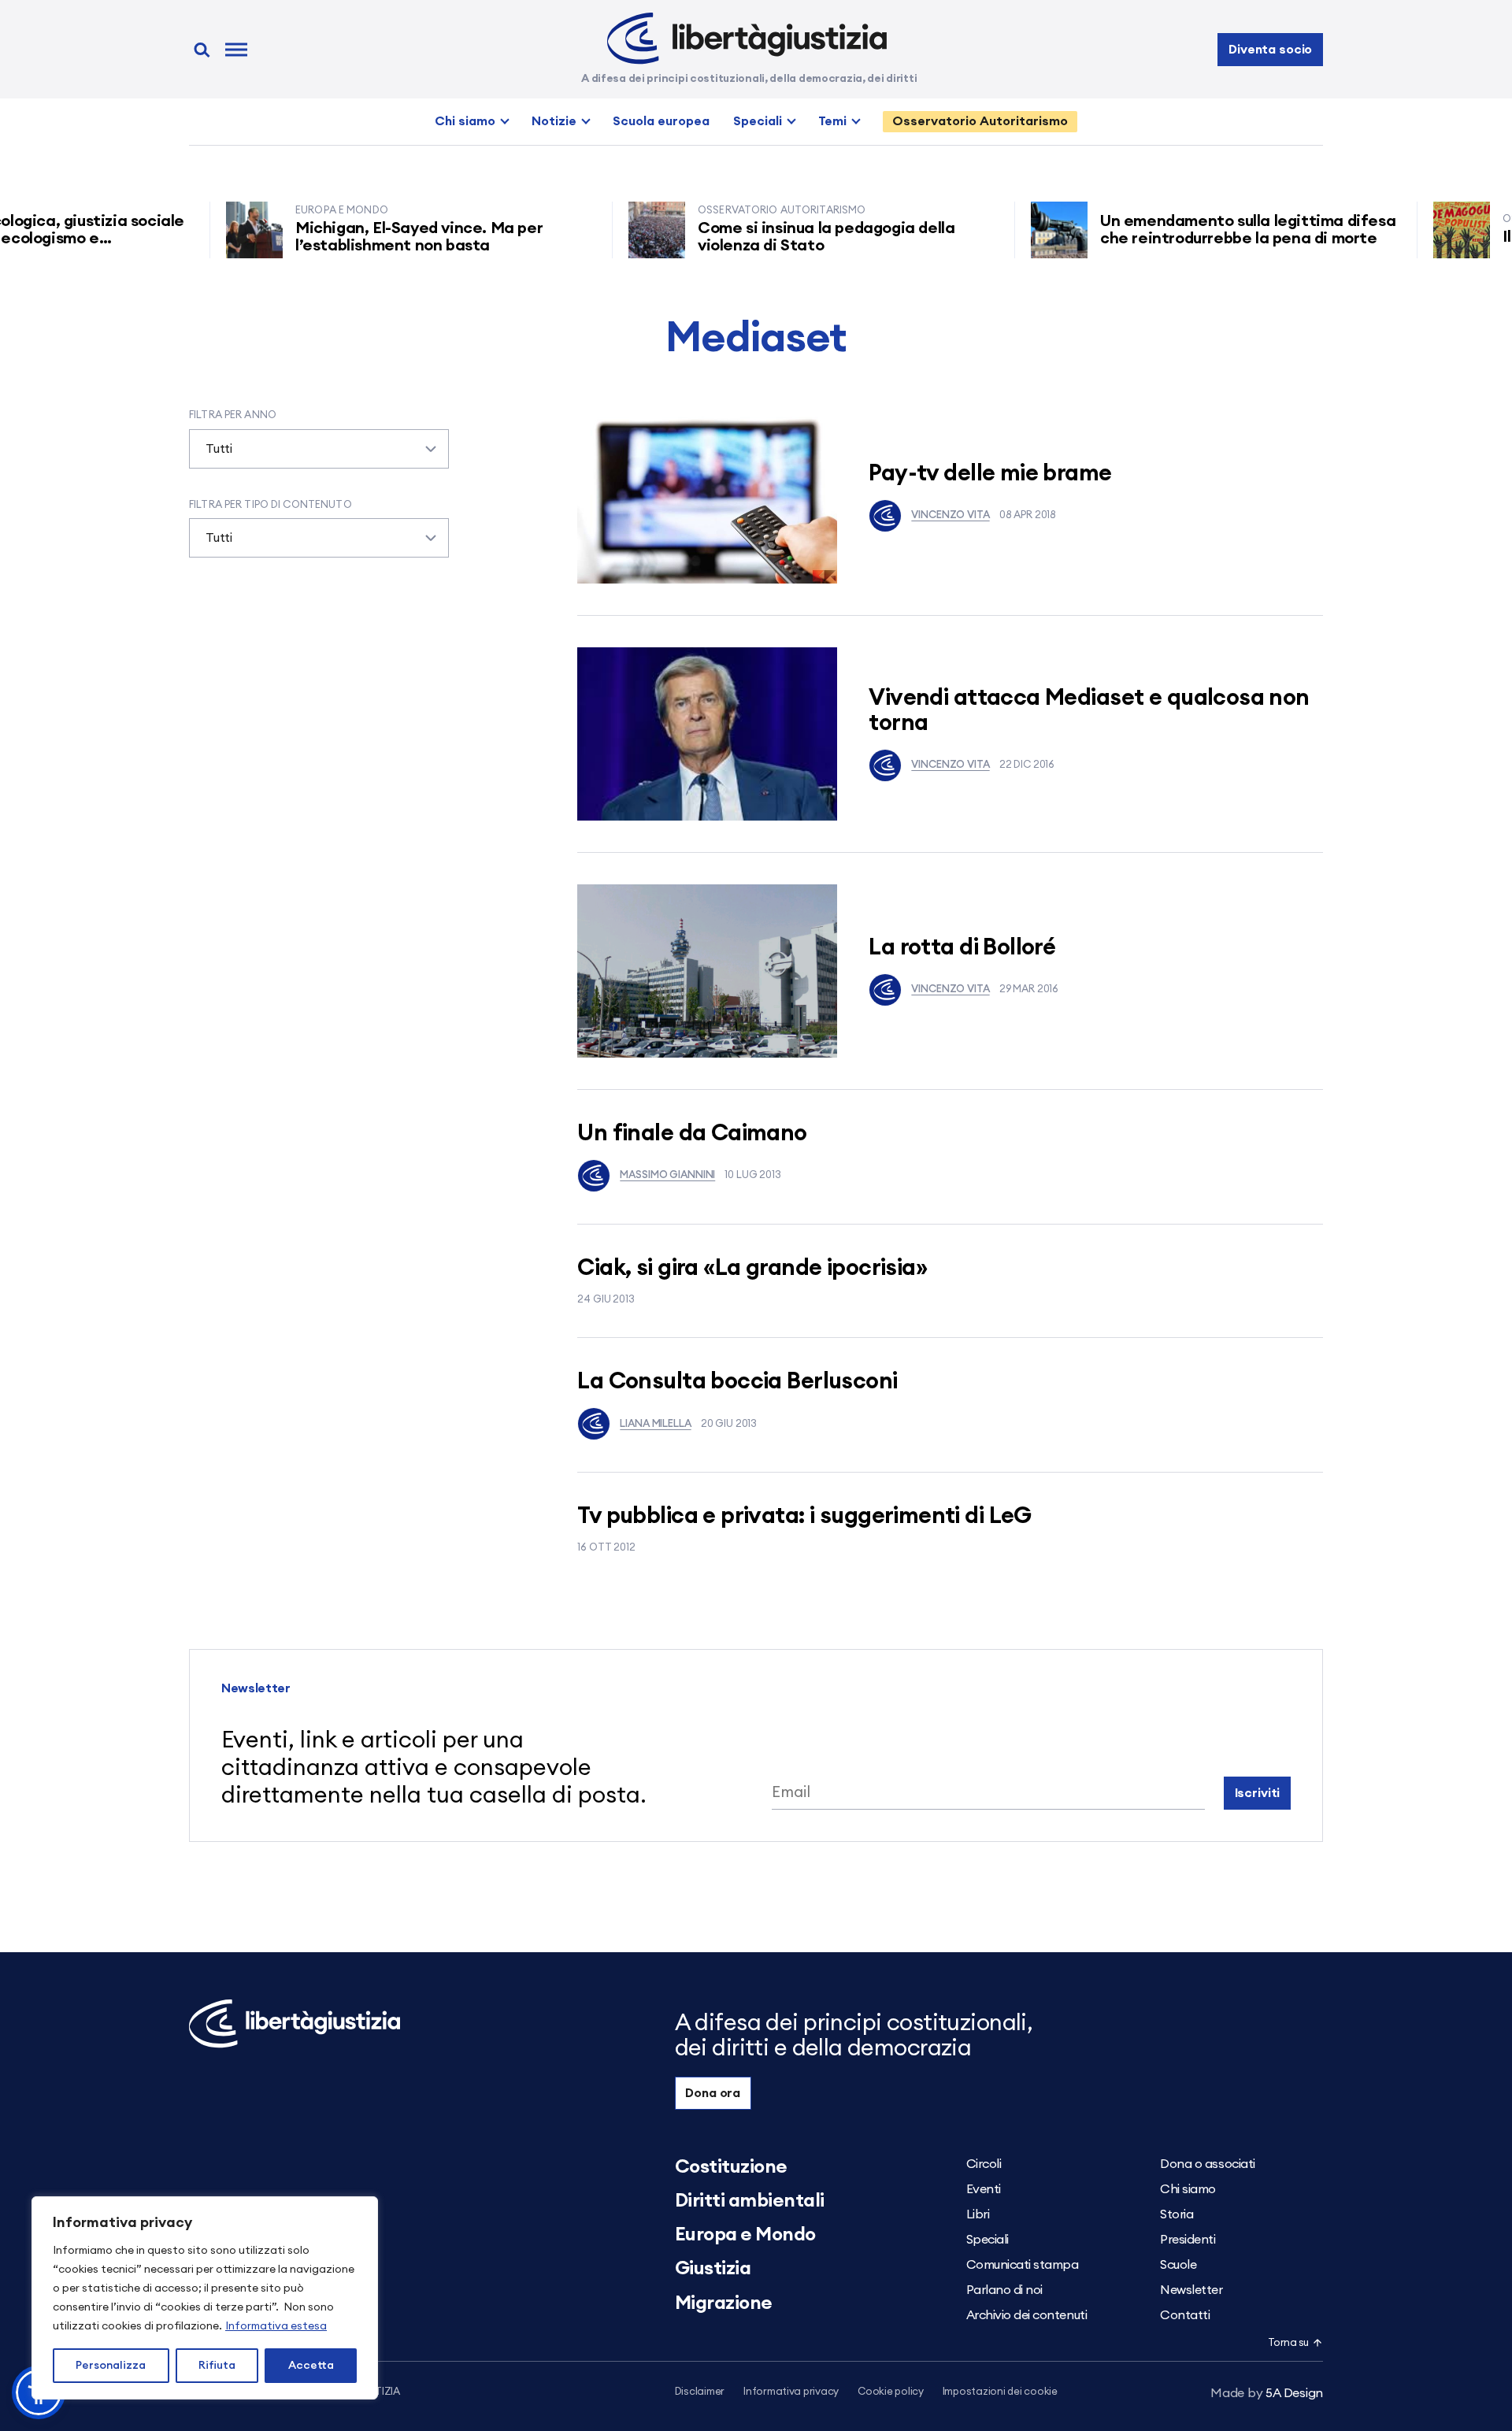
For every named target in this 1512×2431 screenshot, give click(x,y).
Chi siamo (465, 121)
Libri (978, 2214)
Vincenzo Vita (950, 515)
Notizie (554, 121)
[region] (205, 2298)
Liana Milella (655, 1424)
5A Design (1267, 2393)
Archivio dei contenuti (1027, 2315)
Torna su (1288, 2343)
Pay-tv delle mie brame (990, 474)
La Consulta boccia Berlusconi (737, 1382)
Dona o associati (1207, 2164)
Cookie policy (891, 2392)
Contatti (1185, 2315)
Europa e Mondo (745, 2235)
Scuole (1178, 2265)
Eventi (984, 2189)
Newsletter (1191, 2290)
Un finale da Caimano (692, 1134)
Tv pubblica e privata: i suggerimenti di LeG (804, 1516)
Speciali (758, 121)
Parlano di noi (1004, 2290)
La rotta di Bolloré (962, 948)
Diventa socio (1270, 50)
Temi (832, 121)
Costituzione (731, 2167)
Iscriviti (1258, 1793)
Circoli (984, 2164)
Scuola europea (661, 121)
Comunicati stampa (1023, 2265)
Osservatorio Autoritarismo (980, 121)
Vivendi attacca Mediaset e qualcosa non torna (1089, 711)
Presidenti (1188, 2240)
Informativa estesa (276, 2326)
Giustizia (713, 2269)
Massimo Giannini (667, 1175)
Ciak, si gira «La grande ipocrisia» (752, 1268)
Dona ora (713, 2093)
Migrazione (724, 2303)
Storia (1177, 2214)
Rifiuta (217, 2366)
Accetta (311, 2366)
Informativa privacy (791, 2392)
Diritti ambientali (750, 2201)
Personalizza (111, 2366)
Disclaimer (700, 2392)
